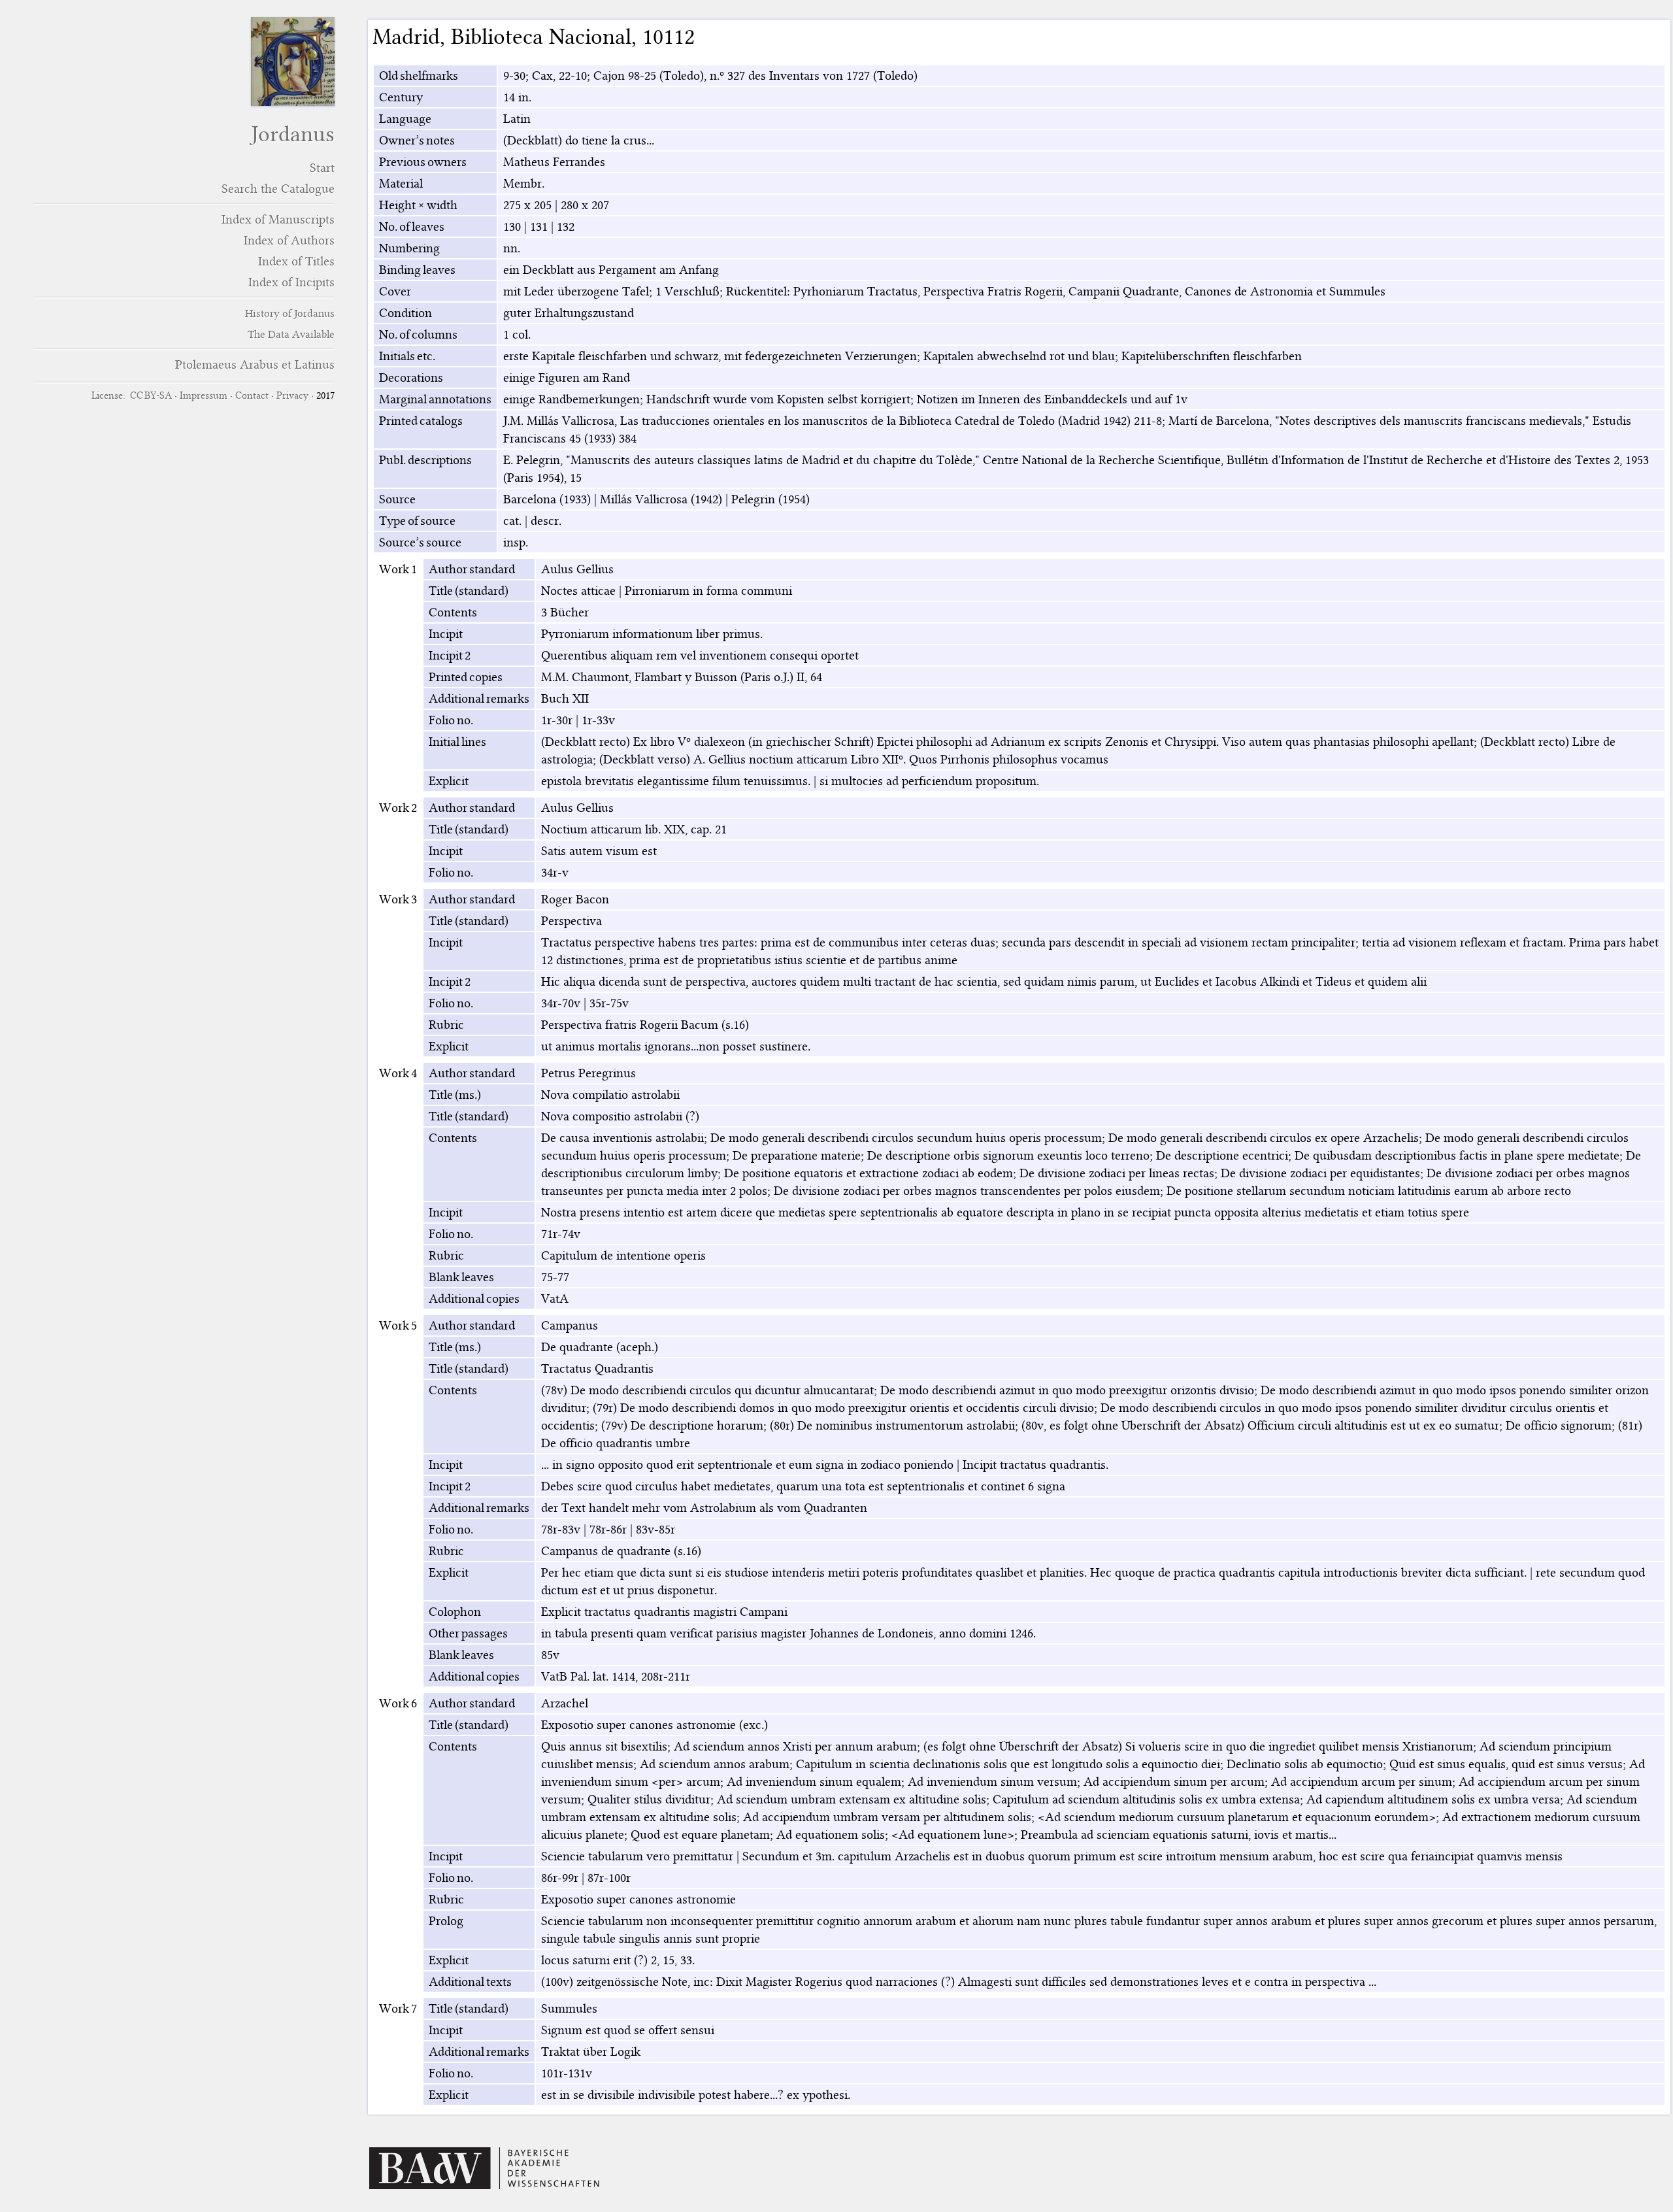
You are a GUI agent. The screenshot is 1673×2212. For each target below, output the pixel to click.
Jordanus (293, 134)
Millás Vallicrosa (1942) (661, 499)
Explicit (449, 781)
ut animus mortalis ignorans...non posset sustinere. (676, 1046)
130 (512, 226)
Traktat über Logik (591, 2052)
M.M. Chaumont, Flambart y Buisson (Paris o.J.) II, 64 (682, 677)
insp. (516, 542)
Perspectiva (571, 921)
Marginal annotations (435, 399)
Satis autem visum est (599, 851)
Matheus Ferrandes (554, 162)
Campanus (570, 1325)
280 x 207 (585, 205)
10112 (669, 37)
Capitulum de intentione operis (623, 1255)
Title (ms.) (455, 1095)
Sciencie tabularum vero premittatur (637, 1856)
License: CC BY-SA (132, 395)
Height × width (418, 205)
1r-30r (557, 720)
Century (401, 97)
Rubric (446, 1025)
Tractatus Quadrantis (597, 1368)
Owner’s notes (417, 140)
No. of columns (418, 334)
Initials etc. (407, 356)
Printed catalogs (421, 421)
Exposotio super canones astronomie (638, 1899)
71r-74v (561, 1234)
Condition (406, 313)
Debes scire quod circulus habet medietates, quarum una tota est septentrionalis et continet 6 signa (803, 1486)
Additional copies (474, 1299)
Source (397, 499)
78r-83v (561, 1529)
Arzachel (565, 1703)
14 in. (517, 97)
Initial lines (457, 742)
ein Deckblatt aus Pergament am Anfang (611, 270)
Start (322, 168)
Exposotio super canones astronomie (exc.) (654, 1725)
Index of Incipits (291, 282)
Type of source (417, 521)
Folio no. (451, 720)
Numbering (409, 248)
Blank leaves (461, 1277)
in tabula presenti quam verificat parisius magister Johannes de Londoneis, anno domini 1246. (788, 1633)
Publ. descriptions (425, 460)
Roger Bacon (575, 899)
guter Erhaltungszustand (569, 313)
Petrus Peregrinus (588, 1073)
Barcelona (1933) (547, 499)
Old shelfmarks (419, 75)
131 (539, 226)
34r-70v (561, 1003)
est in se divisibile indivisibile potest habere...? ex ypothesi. (696, 2095)
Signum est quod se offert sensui (628, 2030)
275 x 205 (527, 205)
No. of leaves (412, 226)
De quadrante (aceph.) (600, 1347)
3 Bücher (565, 612)
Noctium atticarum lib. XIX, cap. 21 (634, 829)
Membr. (524, 183)
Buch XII (565, 698)
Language (405, 119)
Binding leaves (417, 270)
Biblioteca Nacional (541, 37)
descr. (546, 521)
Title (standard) (469, 591)
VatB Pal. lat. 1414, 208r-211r (616, 1676)
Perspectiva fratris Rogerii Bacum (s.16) (645, 1025)
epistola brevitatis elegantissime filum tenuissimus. (676, 781)
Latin (517, 119)
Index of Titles (296, 261)
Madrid (406, 37)
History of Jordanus (290, 313)
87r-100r (609, 1878)
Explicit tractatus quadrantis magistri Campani (664, 1612)
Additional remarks (479, 698)
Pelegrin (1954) (770, 499)
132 (566, 226)
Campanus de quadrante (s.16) (621, 1551)
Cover (395, 291)
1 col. (517, 334)
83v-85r (655, 1529)
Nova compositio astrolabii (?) (620, 1116)
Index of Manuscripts (278, 219)
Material (401, 183)
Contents (453, 612)
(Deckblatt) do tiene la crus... (579, 140)
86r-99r (560, 1878)
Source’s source (420, 542)
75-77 (555, 1277)
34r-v (555, 872)
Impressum (204, 395)
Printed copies (466, 677)
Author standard (472, 569)
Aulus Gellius (577, 569)
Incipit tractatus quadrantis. (1035, 1465)
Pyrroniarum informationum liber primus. (652, 634)
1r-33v (598, 720)
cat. (512, 521)
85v (550, 1655)
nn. (512, 248)
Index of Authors (289, 240)
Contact (252, 395)
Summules (569, 2008)
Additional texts (470, 1982)
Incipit (446, 634)
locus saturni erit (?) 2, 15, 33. (618, 1960)
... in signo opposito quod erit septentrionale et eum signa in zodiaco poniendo (747, 1465)
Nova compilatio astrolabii (610, 1095)
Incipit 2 (450, 655)
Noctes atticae (578, 591)
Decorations (411, 377)
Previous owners (423, 162)
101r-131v (567, 2073)
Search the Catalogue (278, 189)
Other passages (468, 1633)
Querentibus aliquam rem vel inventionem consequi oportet (700, 655)
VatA (555, 1299)
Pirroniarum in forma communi (708, 591)
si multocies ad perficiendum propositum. (929, 781)
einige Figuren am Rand (567, 377)
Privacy (292, 395)
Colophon (455, 1612)
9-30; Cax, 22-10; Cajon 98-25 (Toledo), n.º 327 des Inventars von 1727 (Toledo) (710, 75)
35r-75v (609, 1003)
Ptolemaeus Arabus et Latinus (255, 364)
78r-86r (608, 1529)
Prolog (446, 1921)
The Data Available (291, 334)
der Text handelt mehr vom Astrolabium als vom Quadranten (704, 1508)
